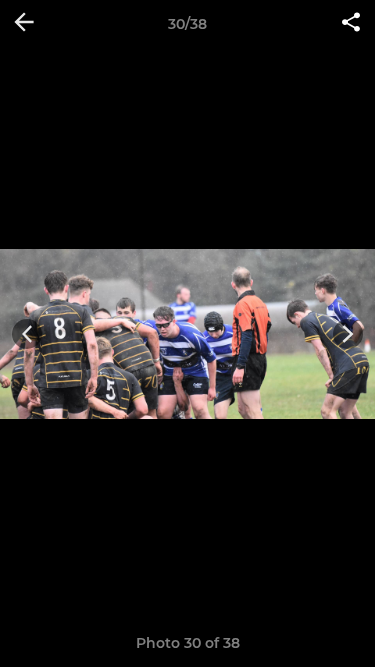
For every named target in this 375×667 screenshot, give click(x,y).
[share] (351, 24)
